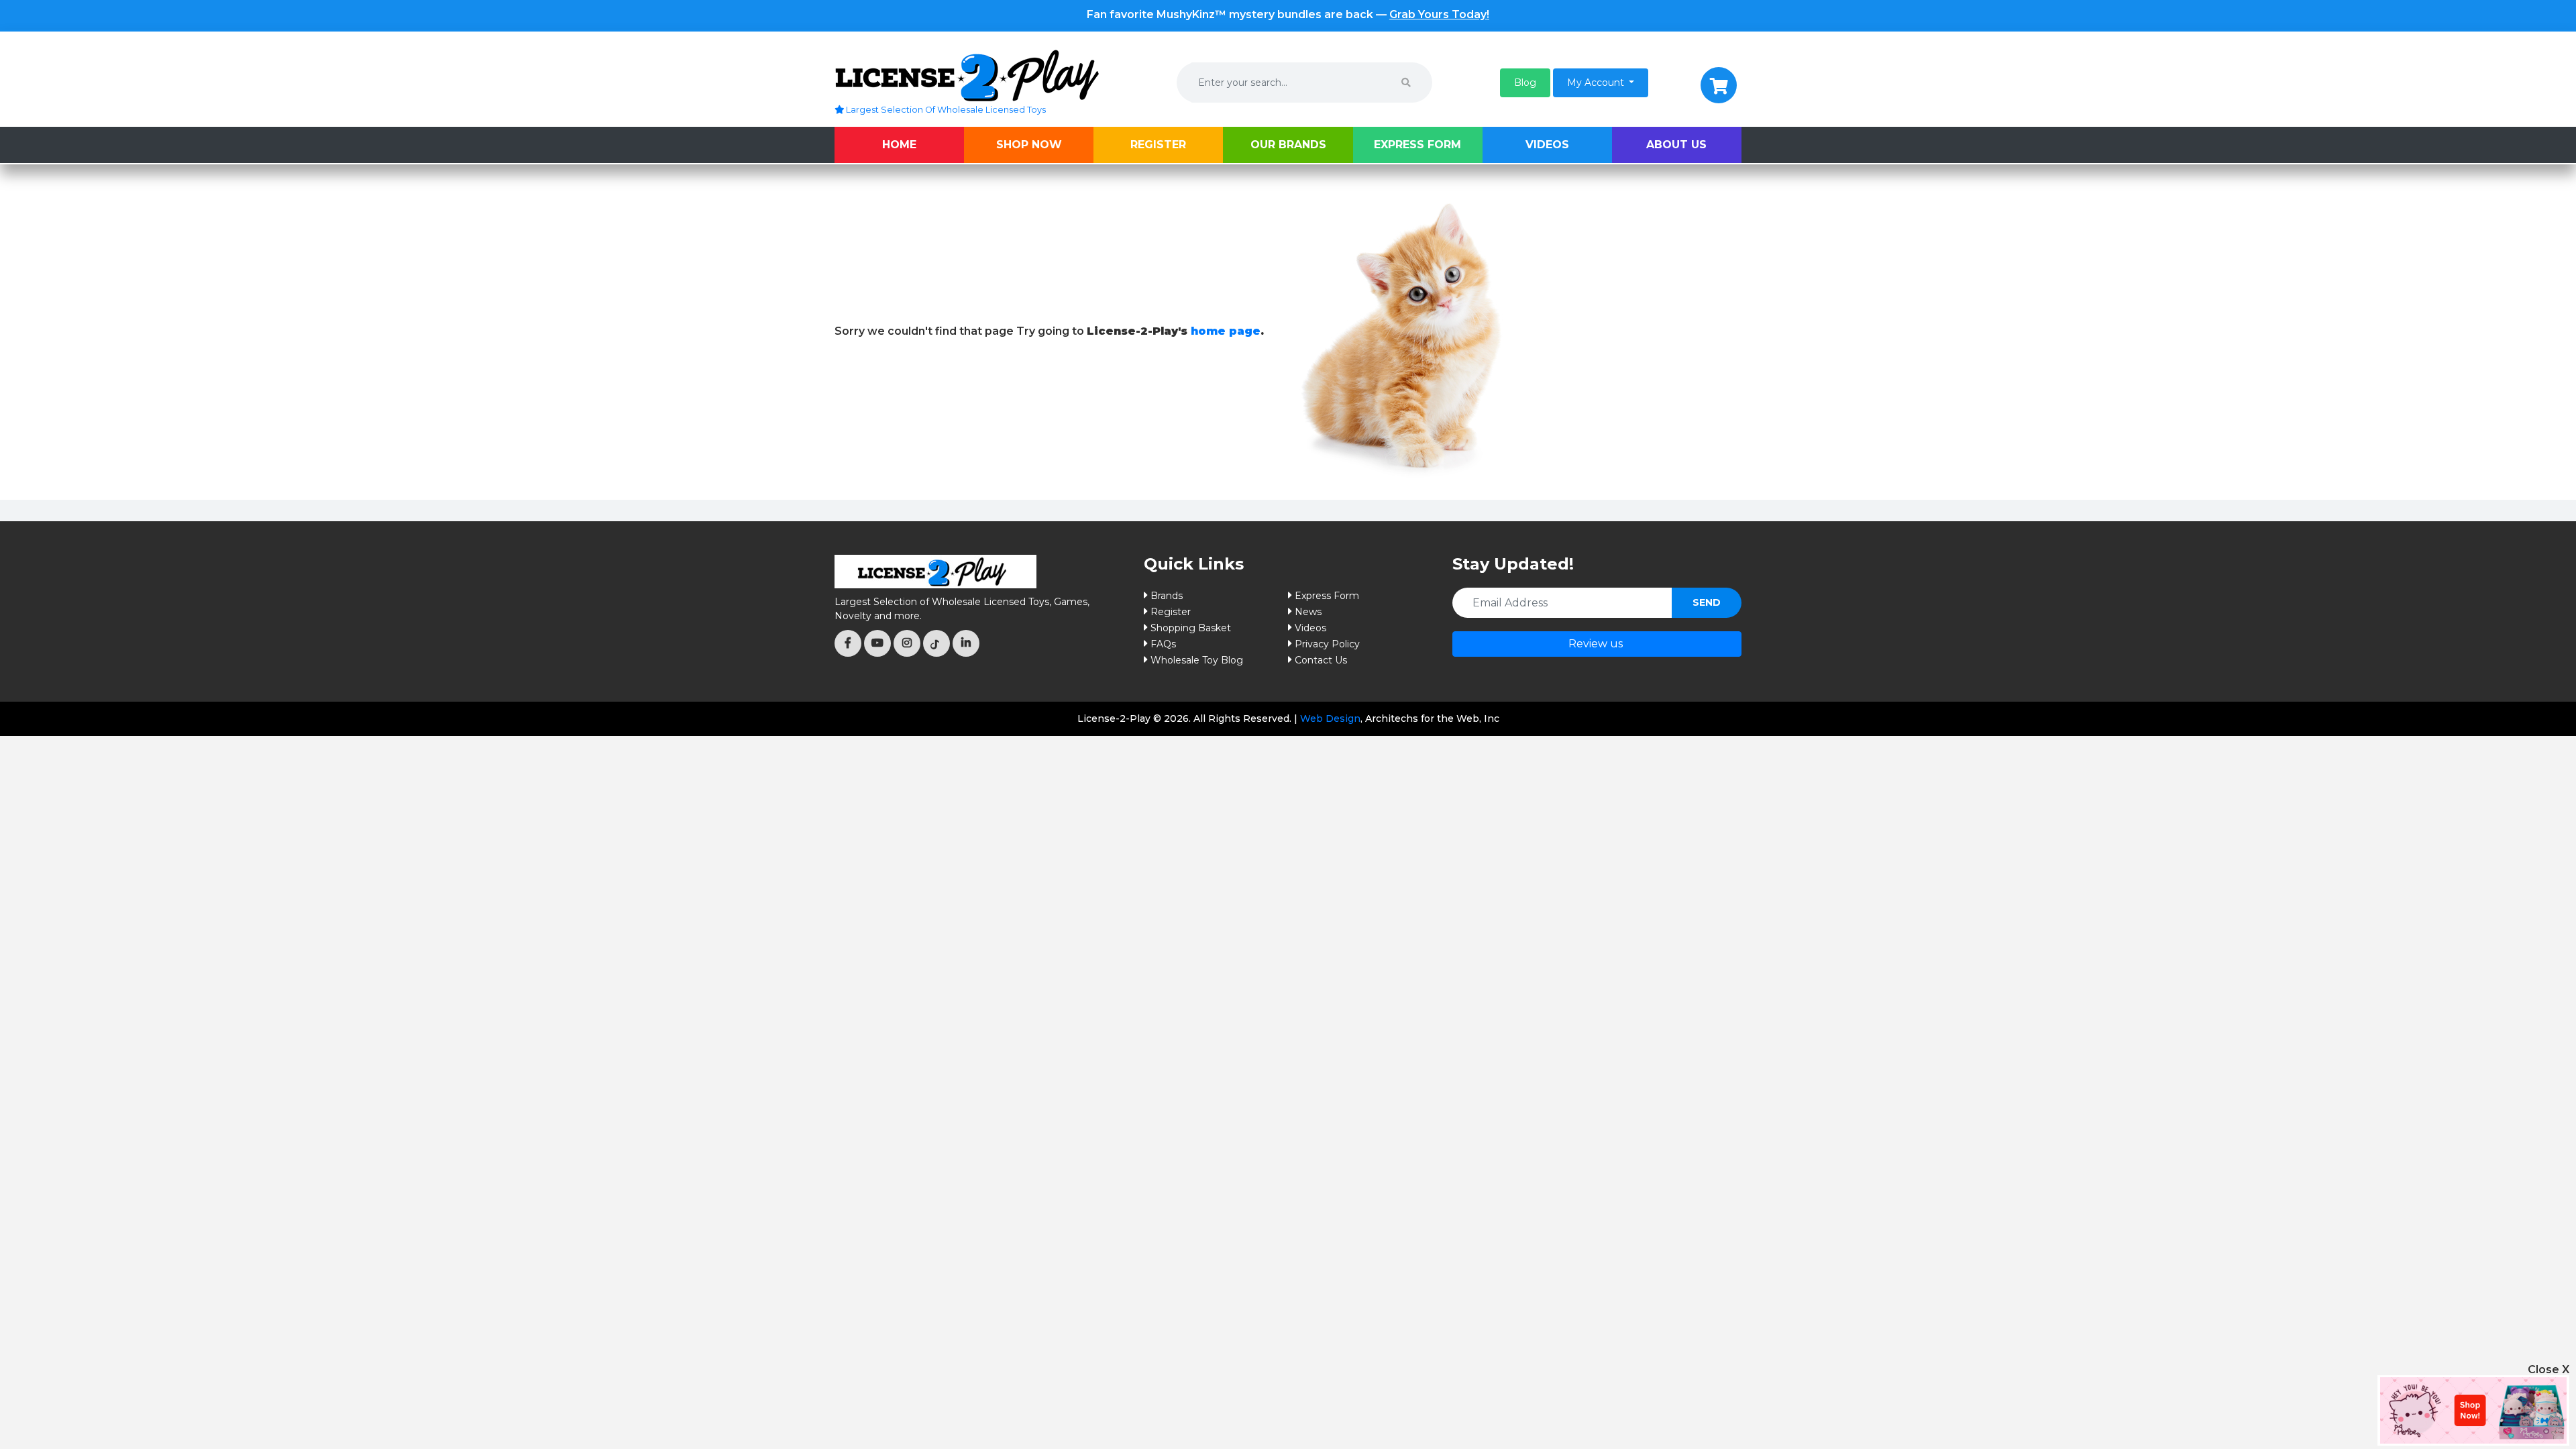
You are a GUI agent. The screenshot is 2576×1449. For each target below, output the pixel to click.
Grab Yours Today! (1439, 14)
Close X (2548, 1370)
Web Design (1330, 718)
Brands (1167, 596)
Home (899, 145)
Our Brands (1288, 145)
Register (1158, 145)
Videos (1547, 145)
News (1308, 612)
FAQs (1163, 644)
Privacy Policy (1327, 644)
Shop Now (1029, 145)
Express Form (1417, 145)
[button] (1525, 83)
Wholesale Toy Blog (1197, 660)
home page (1226, 331)
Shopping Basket (1191, 628)
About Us (1676, 145)
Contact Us (1321, 660)
